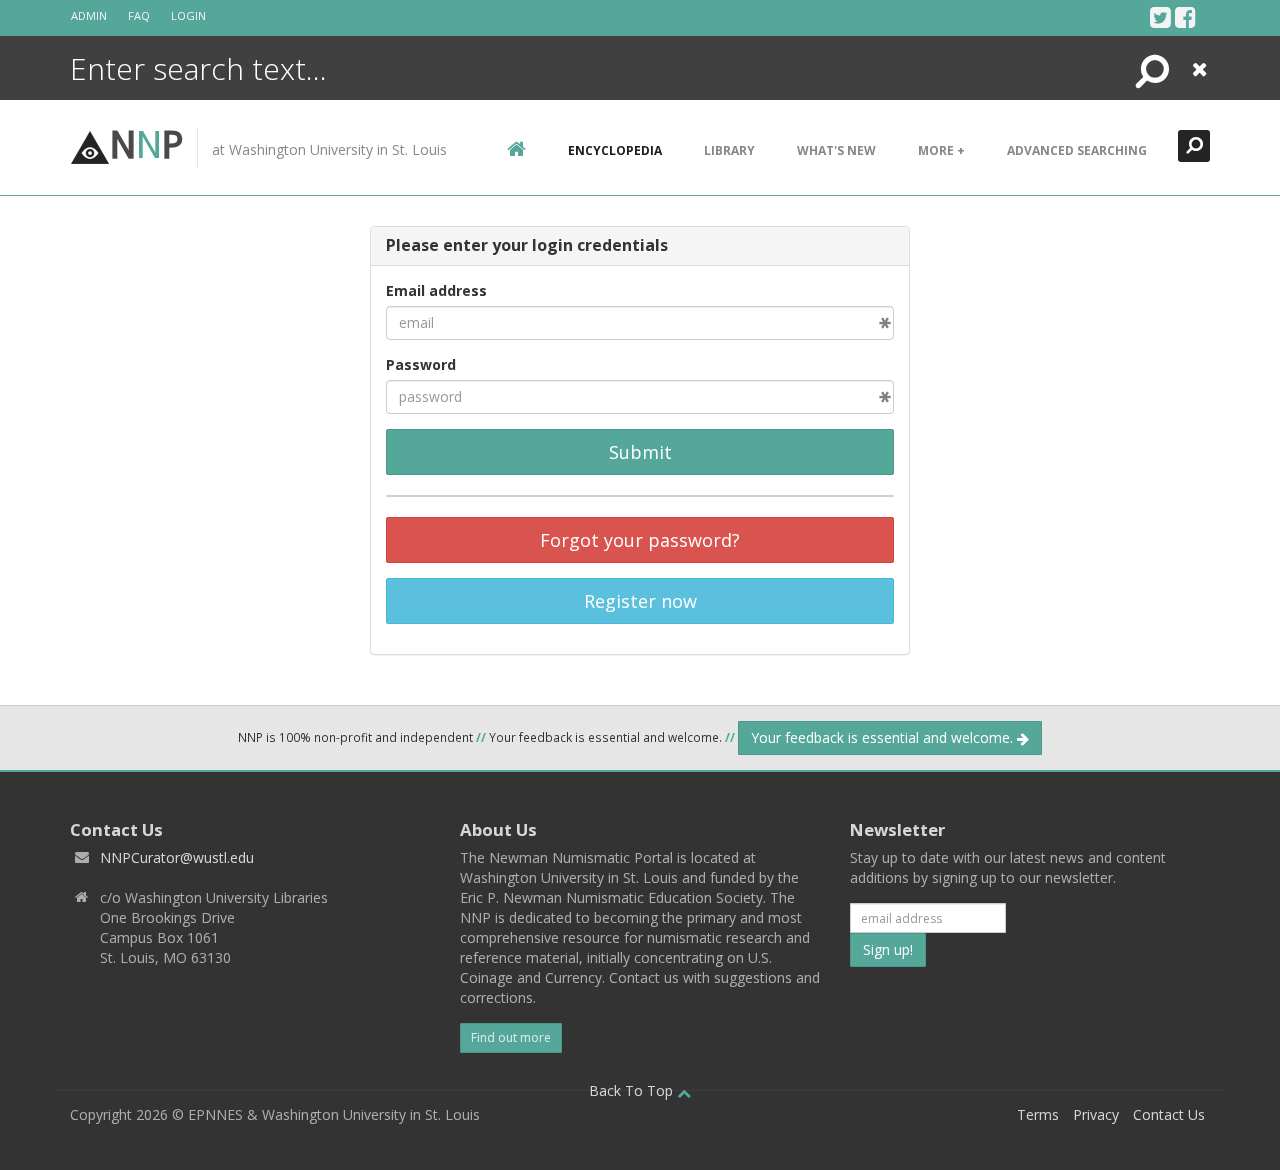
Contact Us (1169, 1114)
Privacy (1096, 1114)
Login (188, 15)
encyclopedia (615, 150)
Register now (640, 601)
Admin (89, 15)
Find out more (511, 1037)
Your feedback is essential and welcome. (884, 737)
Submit (640, 452)
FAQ (139, 15)
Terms (1038, 1114)
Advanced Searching (1077, 150)
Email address (436, 290)
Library (729, 150)
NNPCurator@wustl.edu (177, 857)
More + (941, 150)
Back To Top (633, 1090)
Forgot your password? (640, 540)
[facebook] (1185, 17)
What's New (836, 150)
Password (421, 364)
